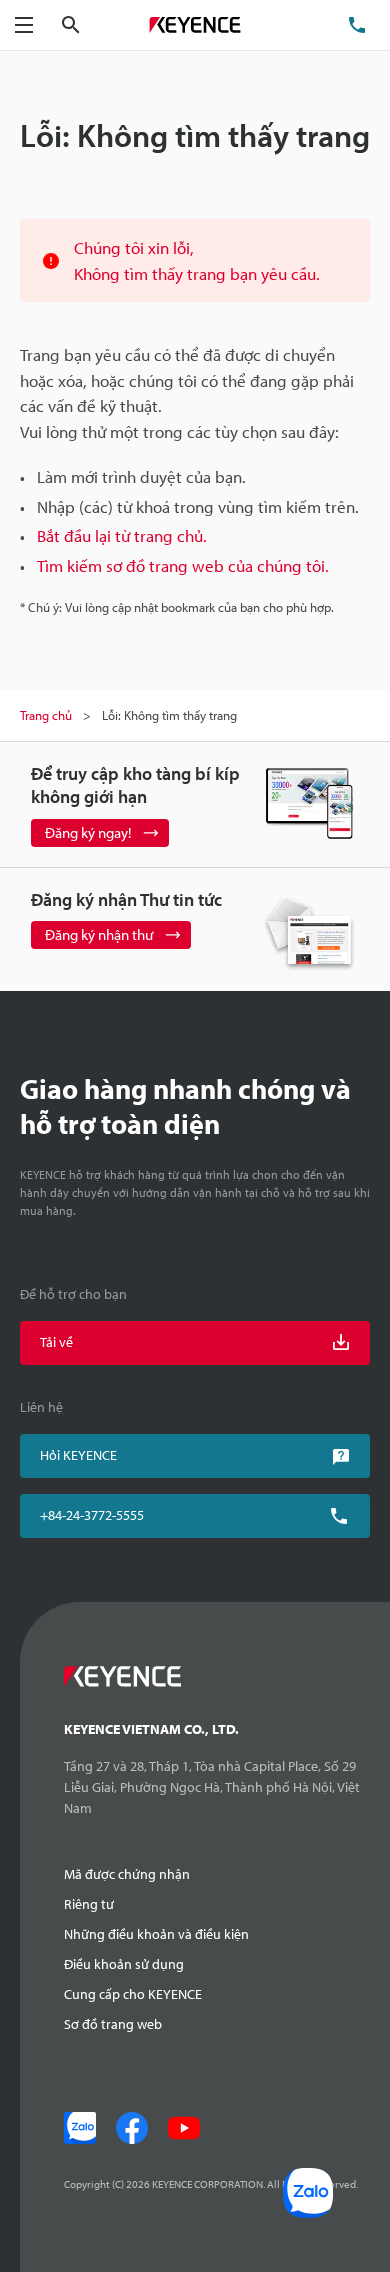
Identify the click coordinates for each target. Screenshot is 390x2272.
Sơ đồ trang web (113, 2024)
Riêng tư (89, 1904)
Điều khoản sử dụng (124, 1964)
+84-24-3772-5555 (92, 1515)
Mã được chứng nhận (127, 1874)
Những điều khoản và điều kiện (156, 1934)
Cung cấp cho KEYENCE (133, 1994)
